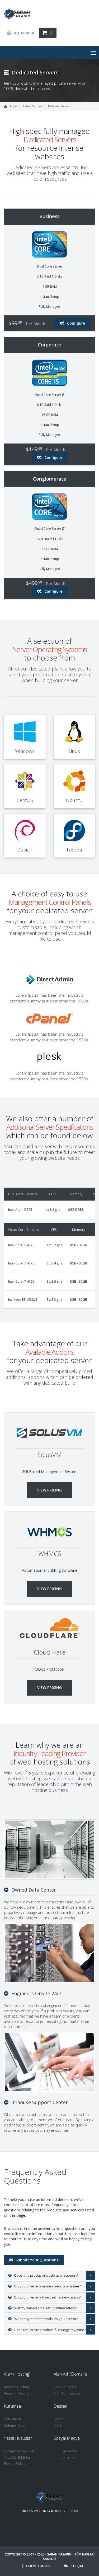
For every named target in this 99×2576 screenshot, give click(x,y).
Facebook (69, 2451)
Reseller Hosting (17, 2393)
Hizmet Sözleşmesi (19, 2451)
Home (14, 106)
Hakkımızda (13, 2419)
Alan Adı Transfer (67, 2393)
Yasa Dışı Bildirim (17, 2457)
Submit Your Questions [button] (37, 2260)
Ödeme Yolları (15, 2425)
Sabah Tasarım (59, 2554)
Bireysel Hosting (16, 2387)
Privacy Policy (15, 2463)
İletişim (59, 2419)
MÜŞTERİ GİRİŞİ (24, 33)
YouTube (69, 2458)
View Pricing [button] (49, 1490)
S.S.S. (58, 2425)
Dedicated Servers (59, 106)
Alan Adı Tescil (65, 2387)
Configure (76, 323)
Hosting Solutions (33, 106)
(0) (52, 33)
